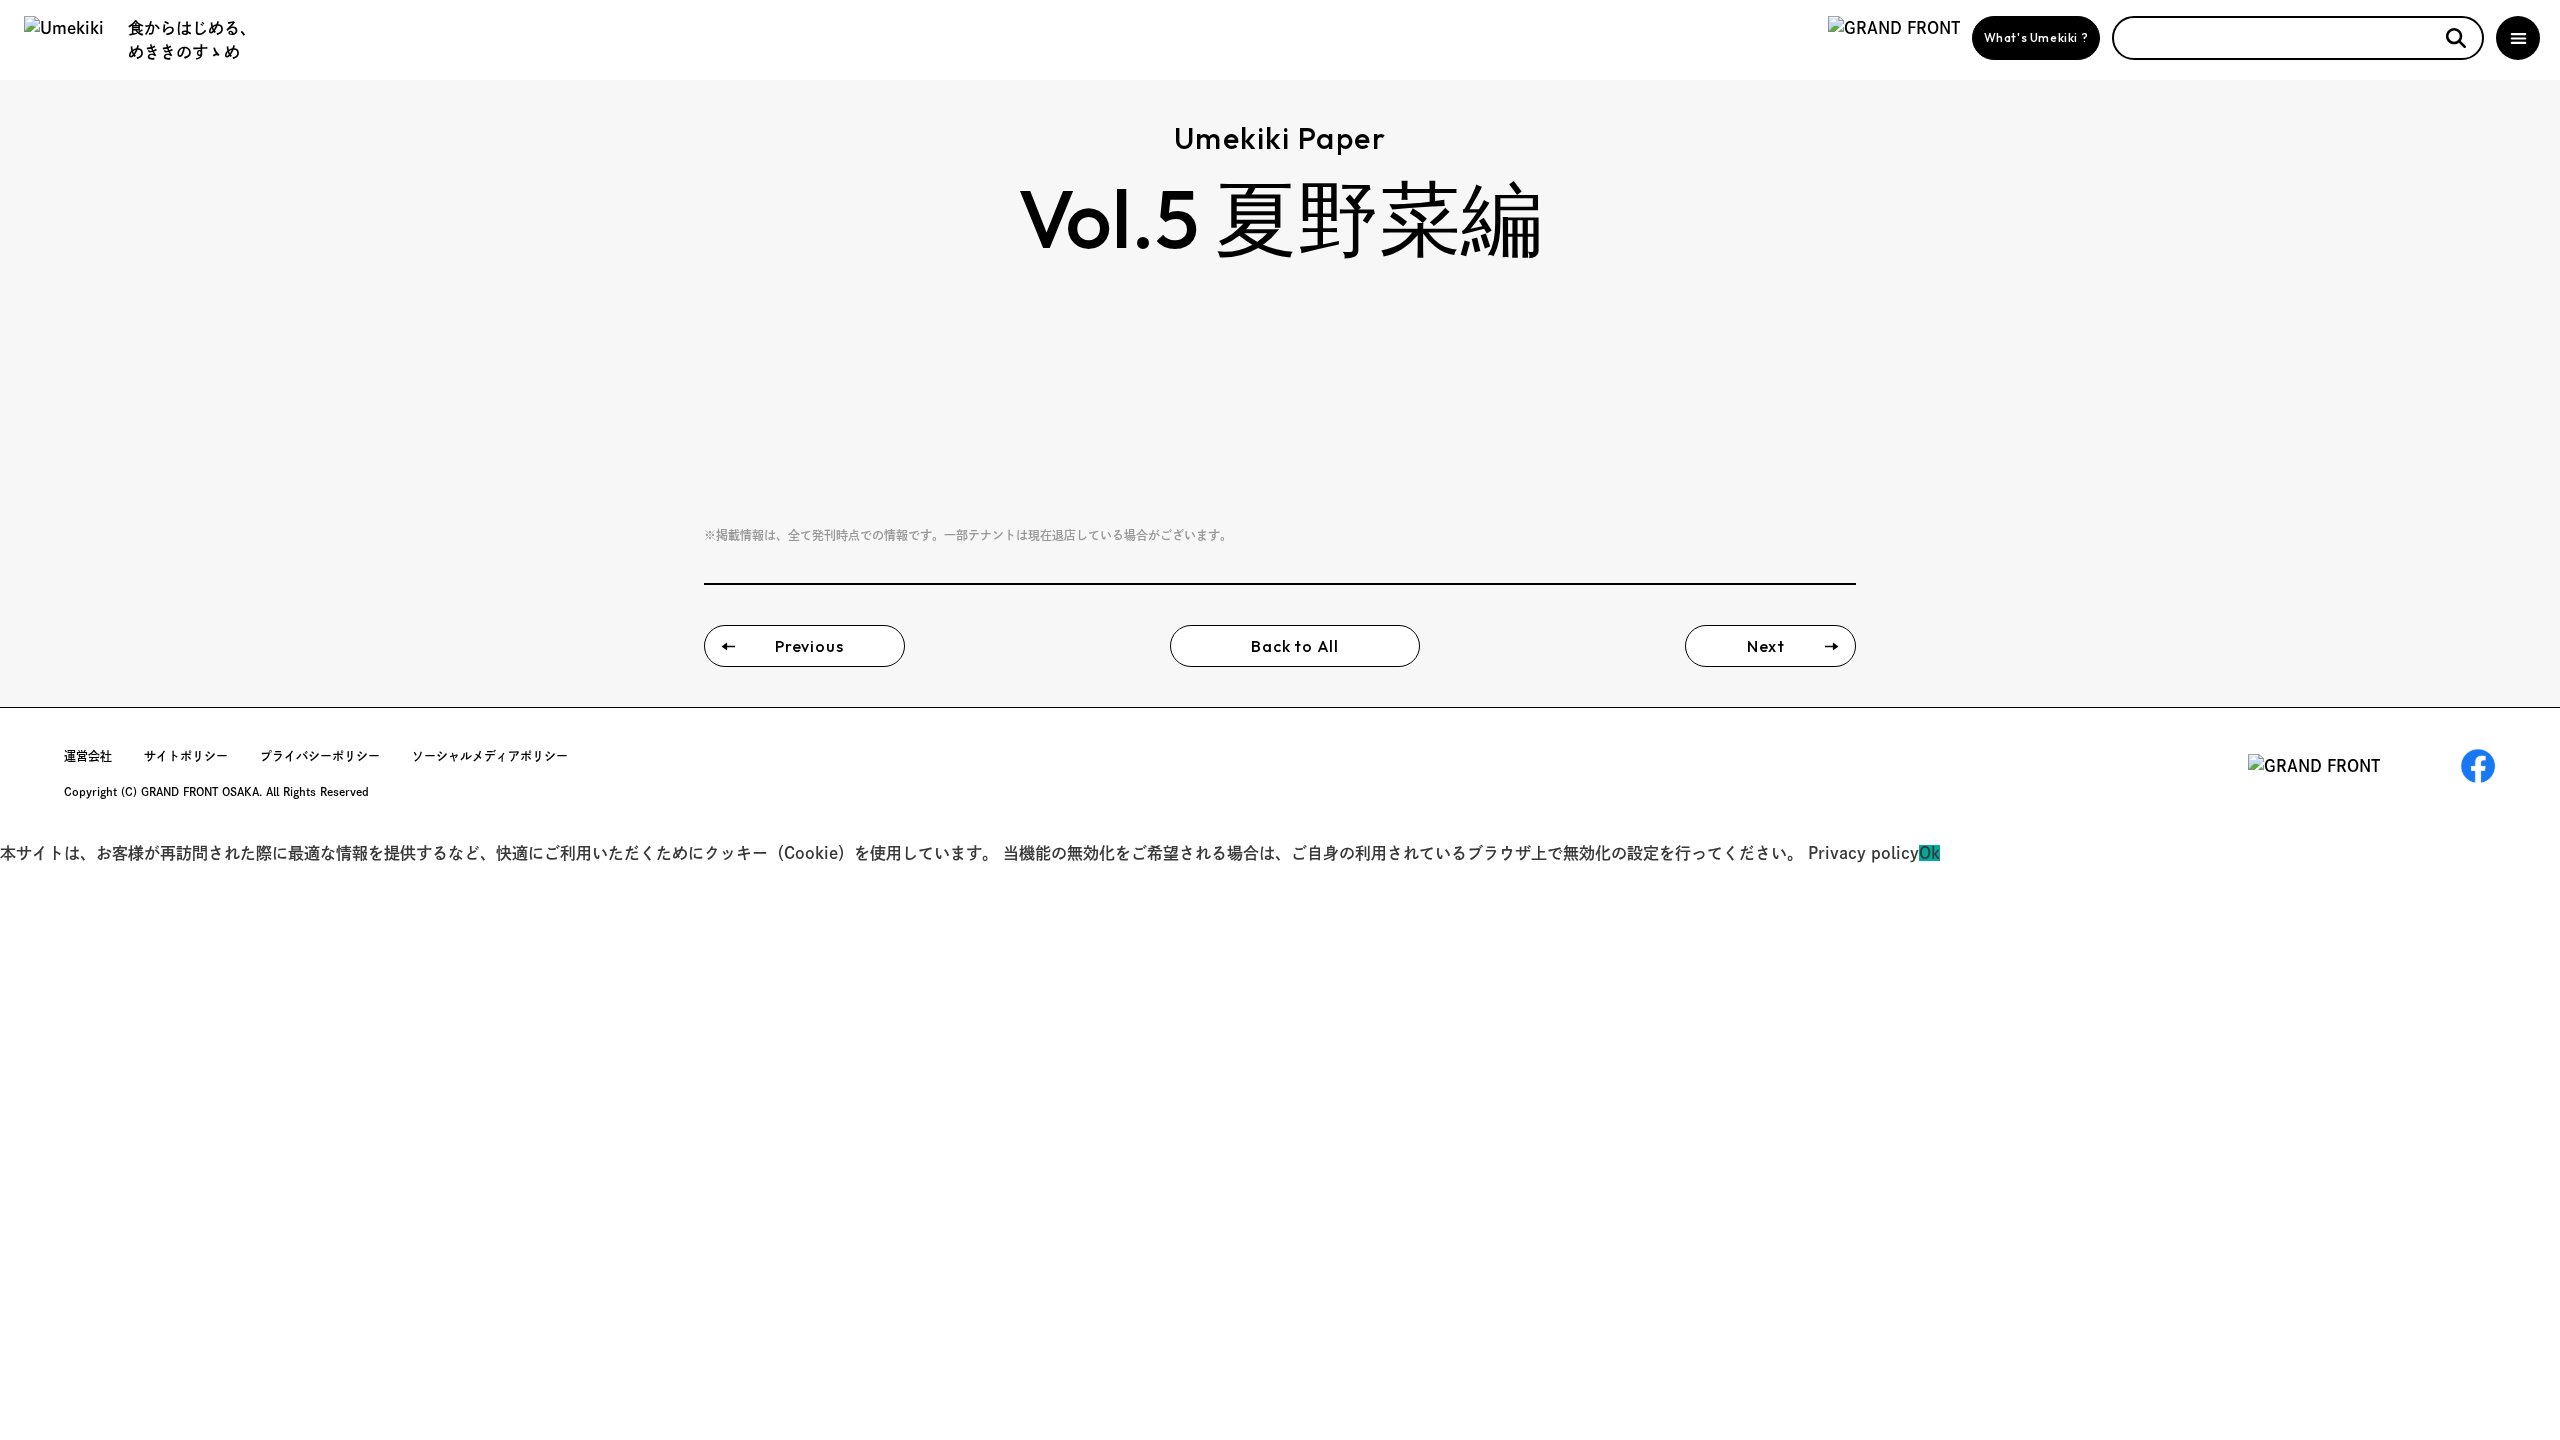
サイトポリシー (186, 756)
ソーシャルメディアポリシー (490, 756)
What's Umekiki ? (2036, 37)
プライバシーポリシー (320, 756)
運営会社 (88, 756)
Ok (1929, 853)
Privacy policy (1863, 853)
